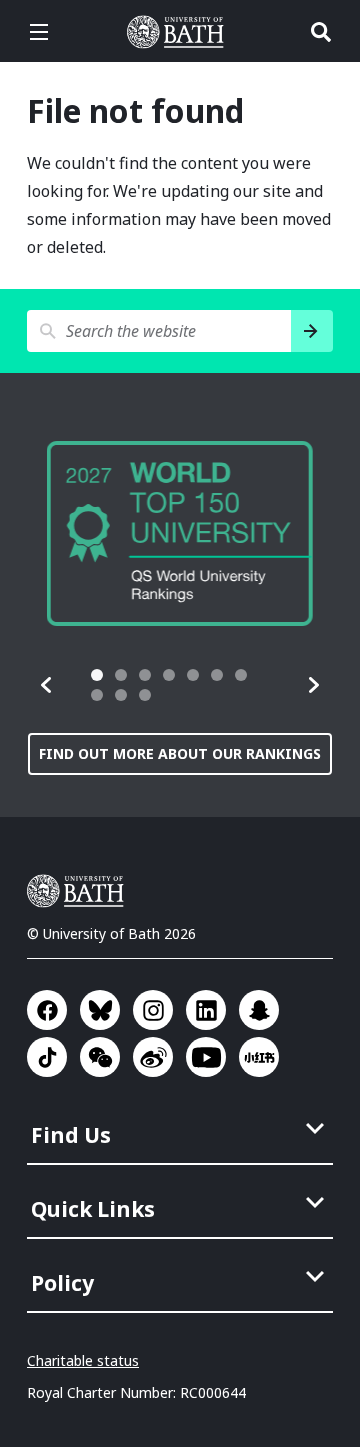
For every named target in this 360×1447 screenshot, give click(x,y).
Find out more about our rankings (180, 753)
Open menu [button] (39, 32)
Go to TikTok (47, 1057)
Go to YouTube (206, 1057)
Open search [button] (321, 32)
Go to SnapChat (259, 1010)
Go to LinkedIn (206, 1010)
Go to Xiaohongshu (259, 1057)
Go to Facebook (47, 1010)
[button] (47, 685)
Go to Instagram (153, 1010)
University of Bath (180, 32)
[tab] (97, 675)
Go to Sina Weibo (153, 1057)
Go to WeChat (100, 1057)
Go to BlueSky (100, 1010)
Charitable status (83, 1360)
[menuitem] (182, 1129)
